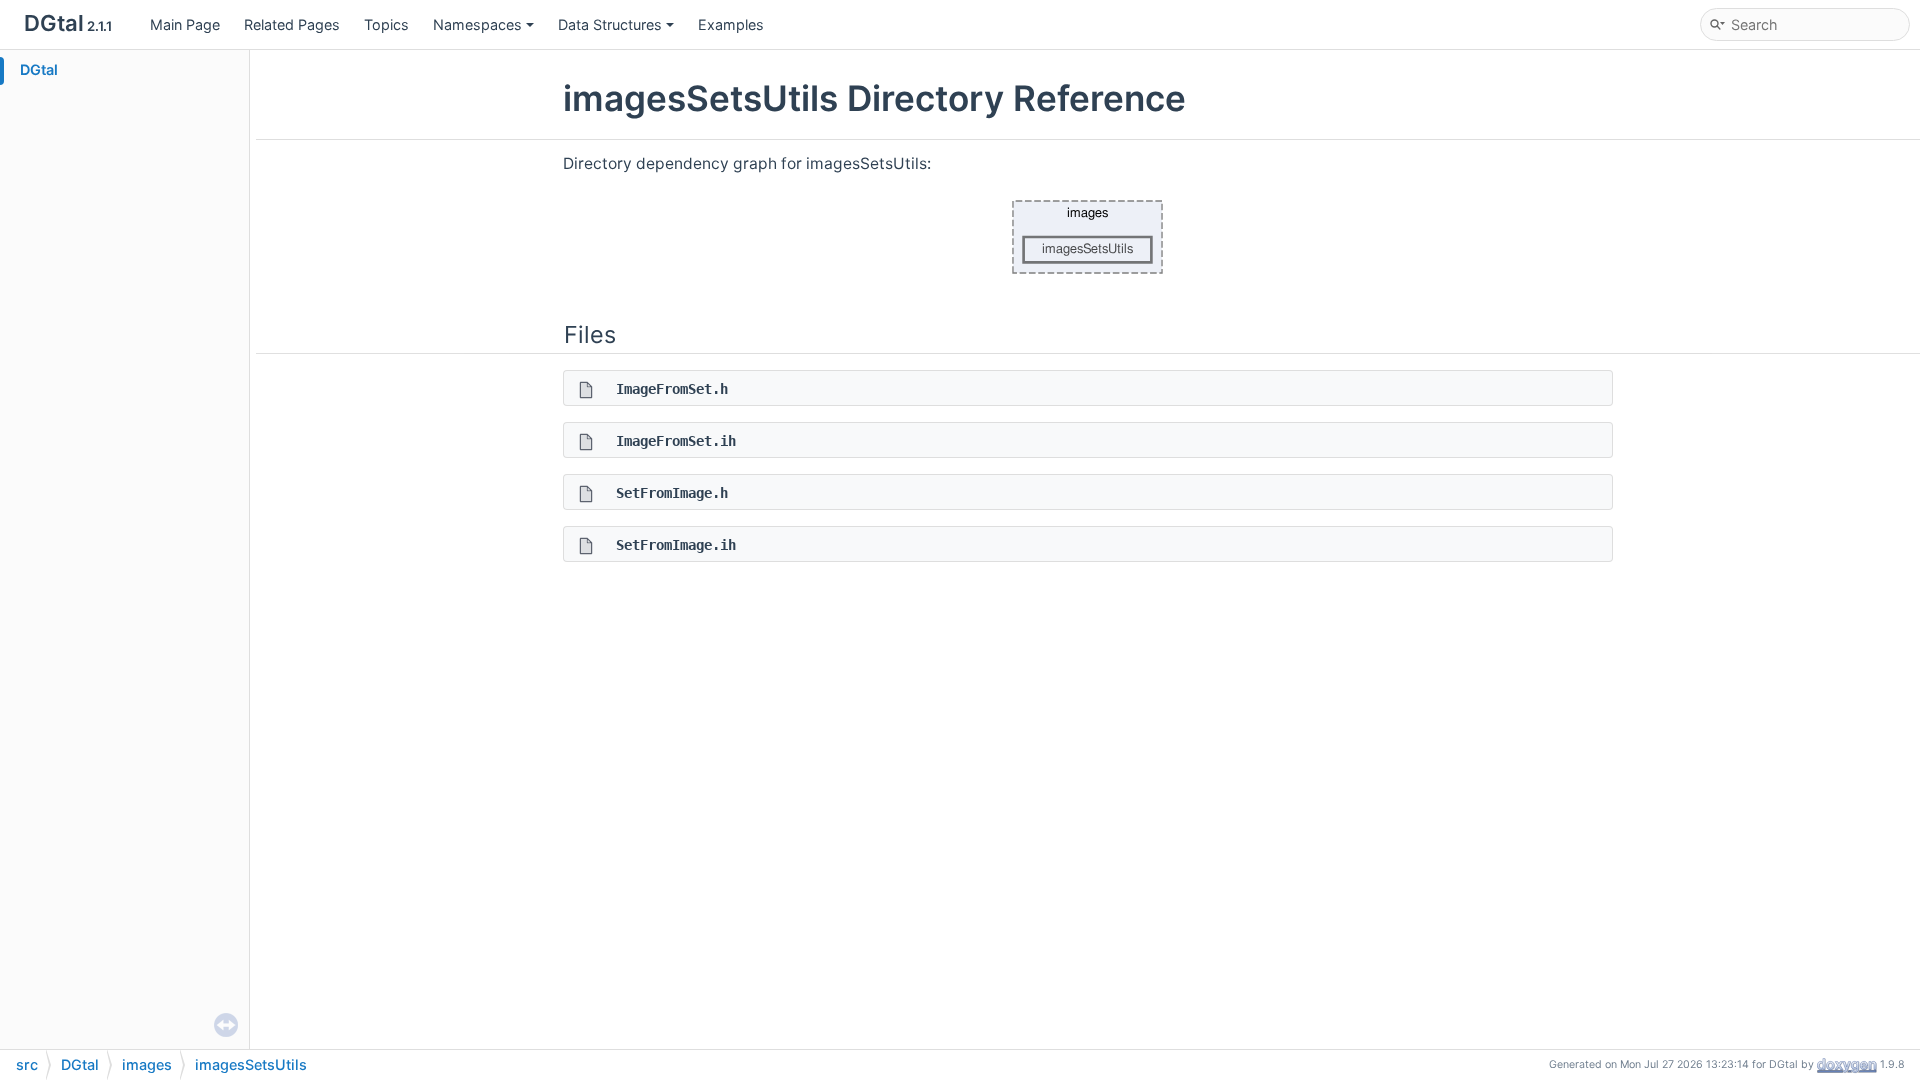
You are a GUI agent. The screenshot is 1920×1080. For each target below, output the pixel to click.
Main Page (185, 24)
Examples (731, 24)
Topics (386, 24)
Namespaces (477, 24)
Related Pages (292, 24)
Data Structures (610, 24)
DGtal (39, 69)
